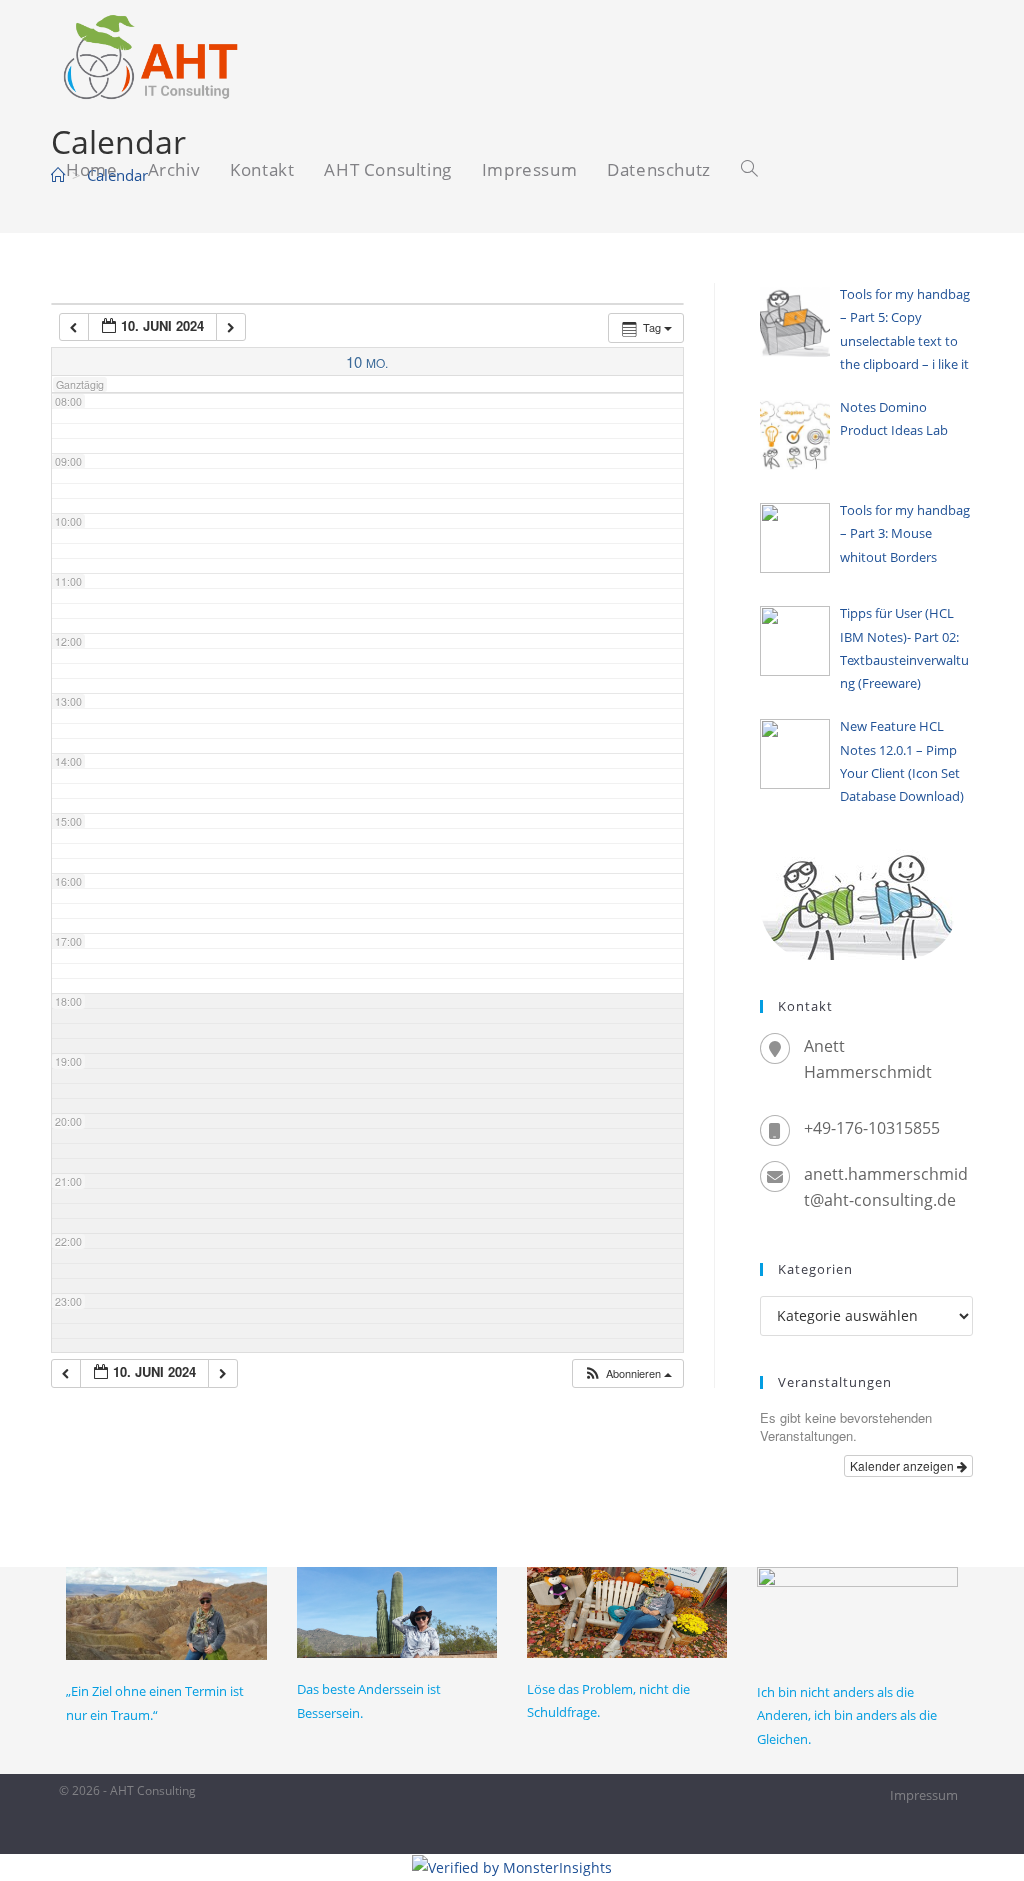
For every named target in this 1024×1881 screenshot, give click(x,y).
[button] (627, 1373)
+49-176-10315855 (872, 1128)
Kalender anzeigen (903, 1465)
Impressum (924, 1795)
